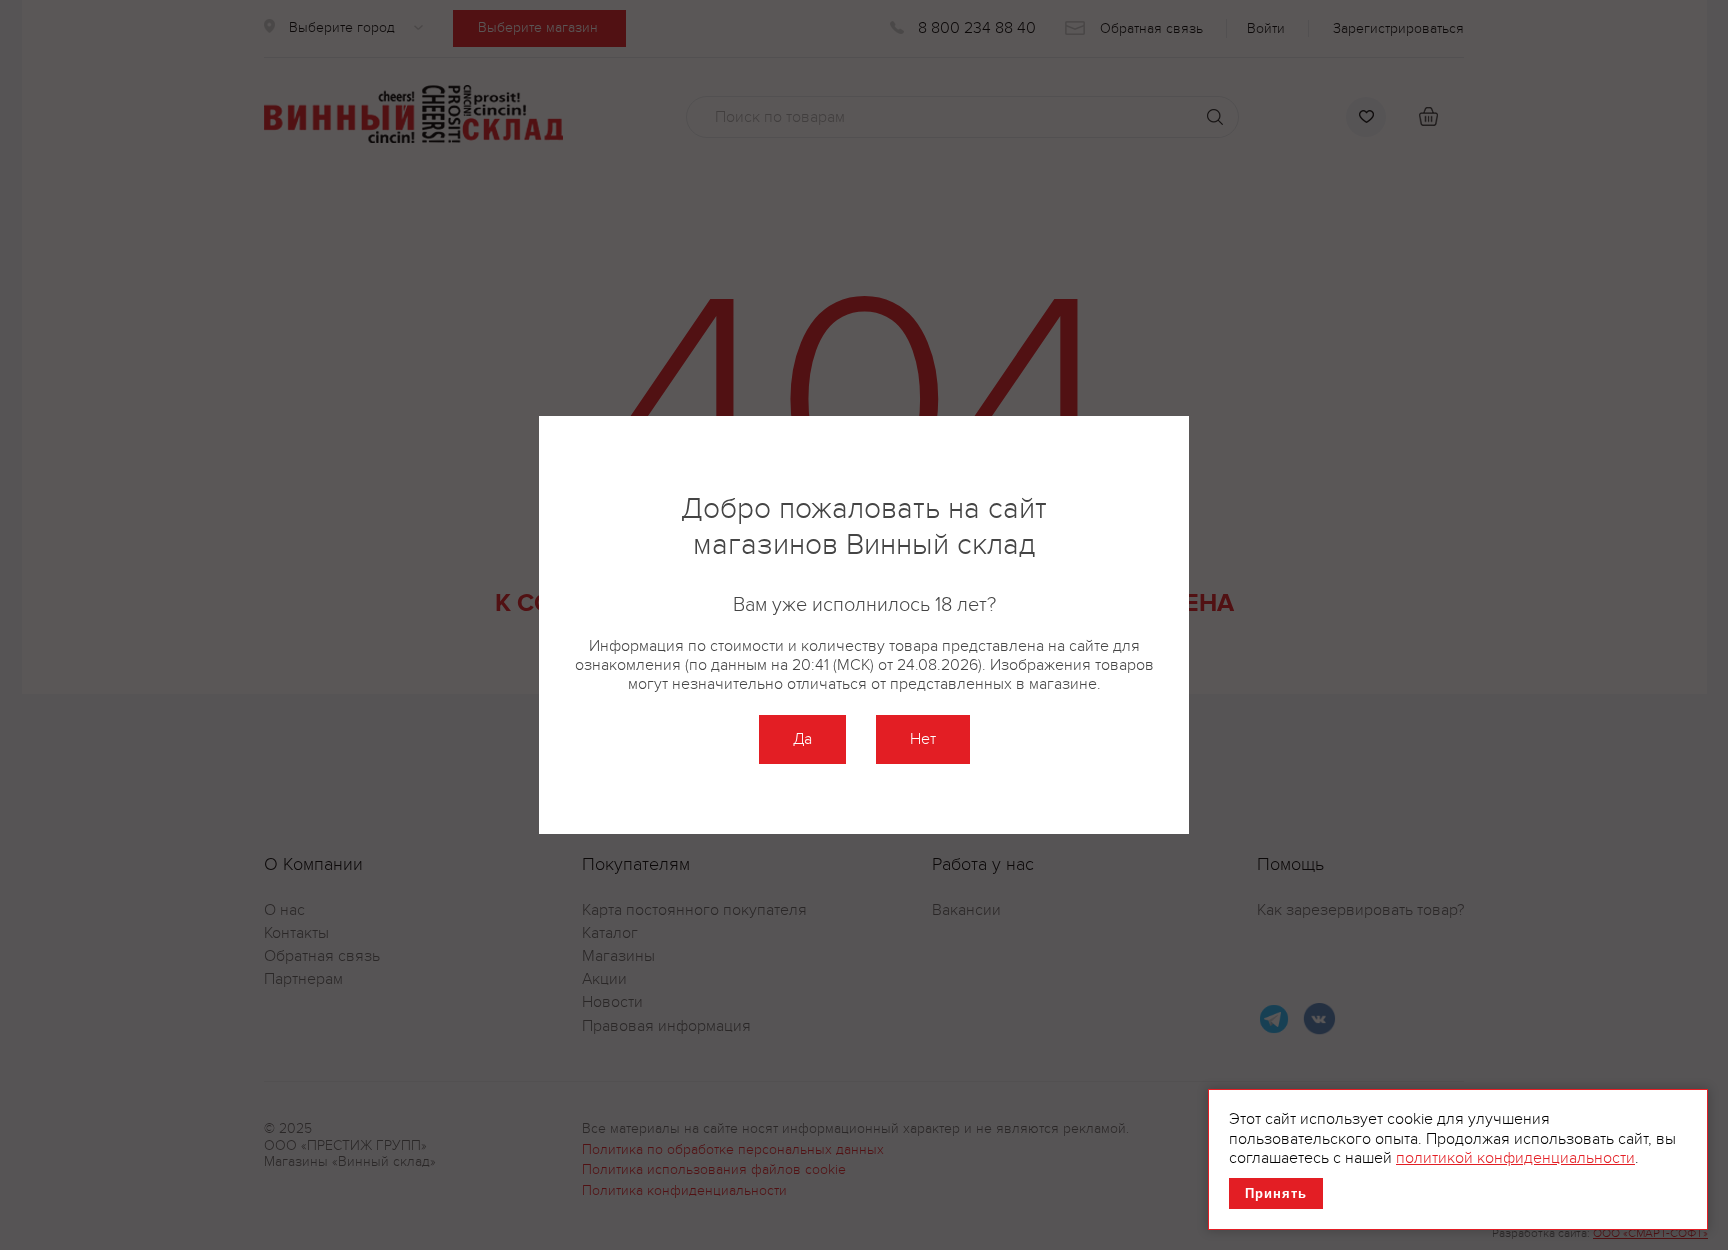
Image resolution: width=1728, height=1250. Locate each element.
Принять (1276, 1193)
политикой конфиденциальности (1515, 1158)
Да (802, 739)
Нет (923, 739)
